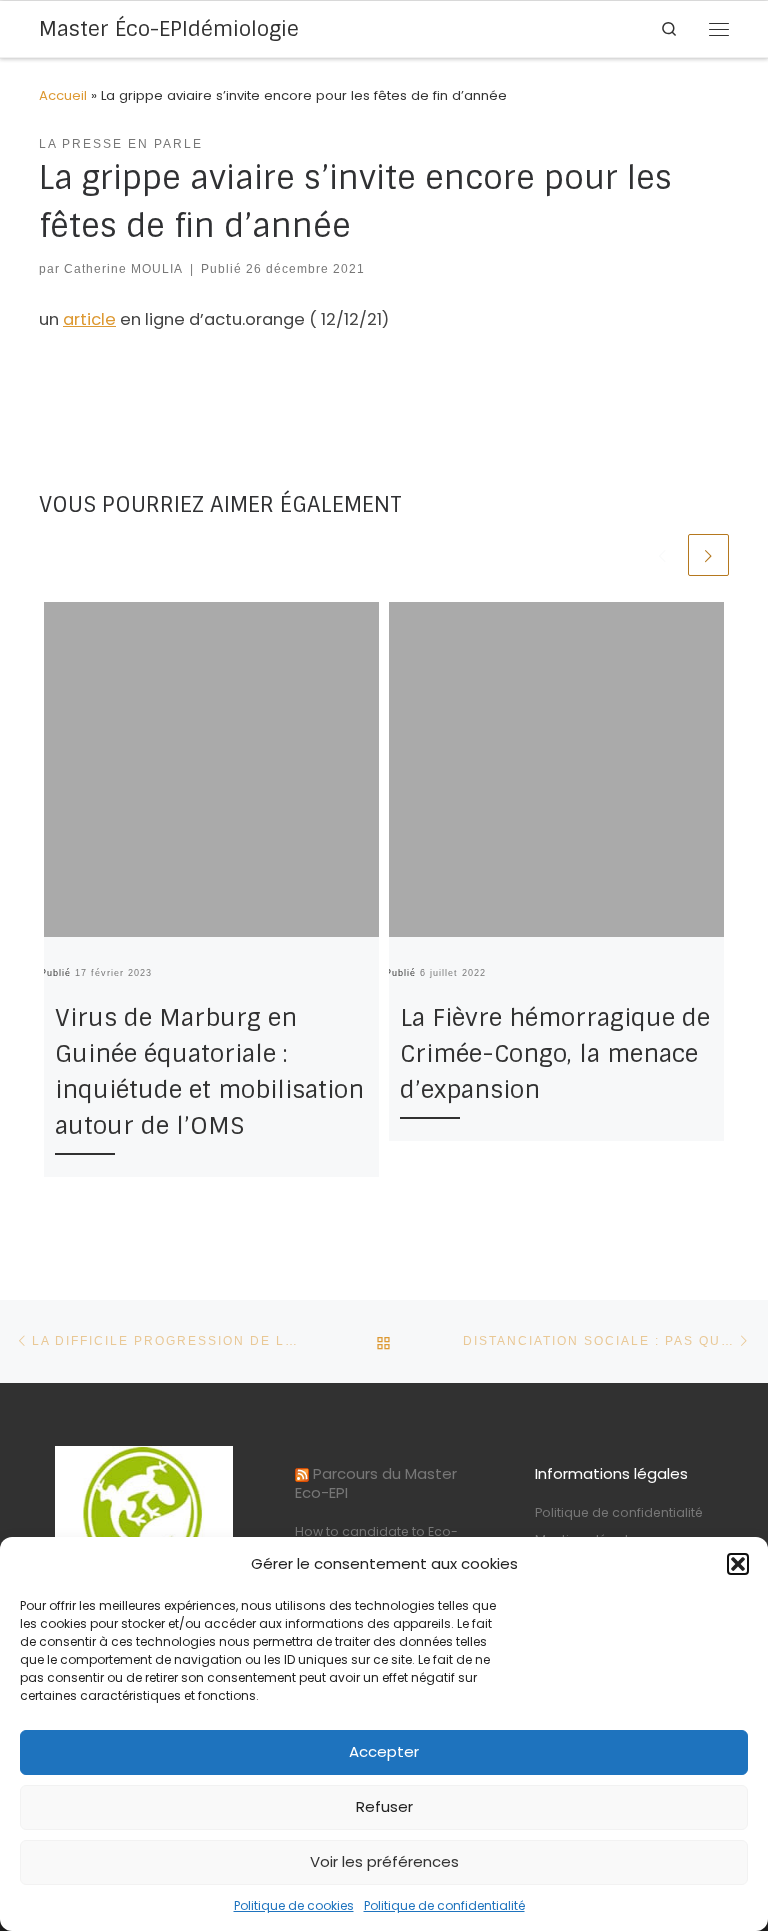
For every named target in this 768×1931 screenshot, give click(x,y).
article (89, 319)
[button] (738, 1564)
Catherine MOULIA (123, 269)
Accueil (63, 95)
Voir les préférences (384, 1861)
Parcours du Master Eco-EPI (376, 1483)
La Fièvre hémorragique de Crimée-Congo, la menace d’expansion (555, 1053)
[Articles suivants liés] (708, 554)
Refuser (384, 1806)
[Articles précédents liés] (662, 554)
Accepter (384, 1751)
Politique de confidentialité (444, 1905)
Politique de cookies (294, 1905)
